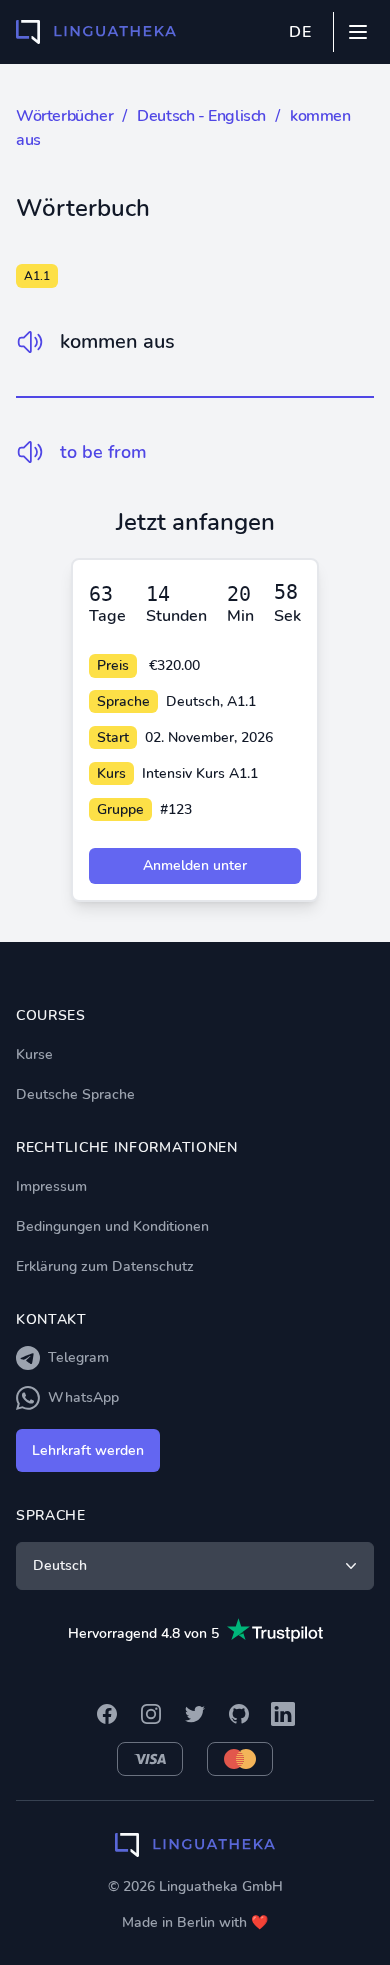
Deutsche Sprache (75, 1094)
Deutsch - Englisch (201, 116)
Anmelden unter (195, 865)
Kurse (34, 1054)
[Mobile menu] (358, 32)
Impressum (51, 1186)
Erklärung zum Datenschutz (105, 1266)
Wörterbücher (64, 116)
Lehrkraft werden (88, 1450)
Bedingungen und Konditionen (112, 1226)
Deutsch (60, 1565)
